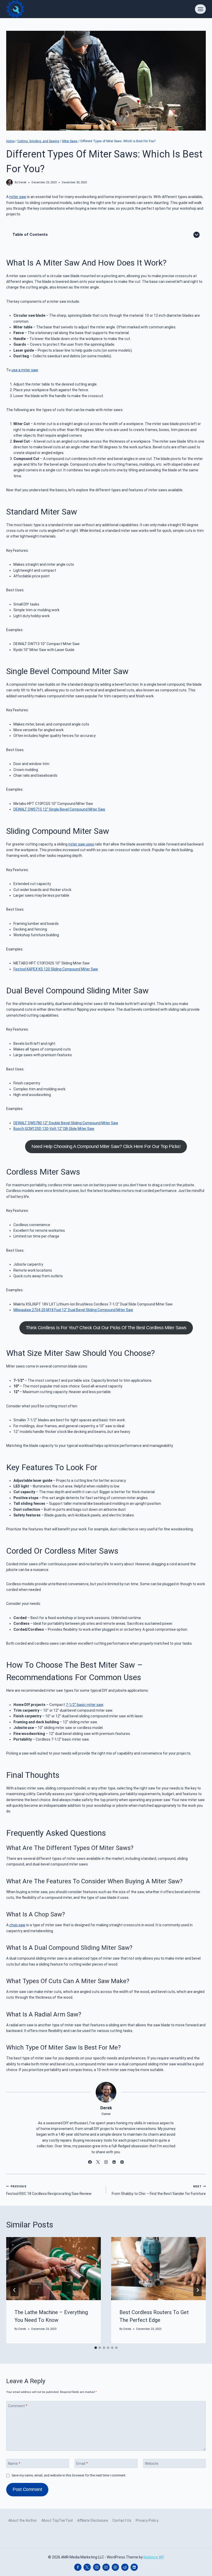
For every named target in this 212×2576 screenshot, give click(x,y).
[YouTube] (106, 2567)
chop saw (17, 1925)
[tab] (96, 2348)
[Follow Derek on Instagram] (106, 2162)
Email (82, 2464)
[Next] (198, 2290)
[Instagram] (97, 2567)
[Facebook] (78, 2567)
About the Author (23, 2520)
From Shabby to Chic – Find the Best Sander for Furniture (159, 2190)
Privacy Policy (147, 2520)
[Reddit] (125, 2567)
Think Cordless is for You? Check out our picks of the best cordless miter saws (106, 1328)
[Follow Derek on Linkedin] (114, 2162)
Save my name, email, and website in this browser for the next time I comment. (69, 2475)
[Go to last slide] (14, 2290)
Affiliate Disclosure (93, 2520)
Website (152, 2464)
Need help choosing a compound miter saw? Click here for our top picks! (106, 1146)
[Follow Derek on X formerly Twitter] (98, 2162)
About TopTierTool (57, 2520)
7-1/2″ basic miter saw (84, 1705)
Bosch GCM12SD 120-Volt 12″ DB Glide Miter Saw (54, 1129)
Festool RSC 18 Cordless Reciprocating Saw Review (49, 2190)
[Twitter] (87, 2567)
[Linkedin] (134, 2567)
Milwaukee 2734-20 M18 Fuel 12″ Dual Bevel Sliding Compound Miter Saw (73, 1310)
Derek (22, 182)
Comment (18, 2406)
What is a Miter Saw (43, 263)
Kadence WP (154, 2557)
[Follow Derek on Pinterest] (122, 2162)
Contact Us (122, 2520)
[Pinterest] (115, 2567)
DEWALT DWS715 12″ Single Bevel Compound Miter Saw (59, 809)
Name (14, 2464)
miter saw (18, 197)
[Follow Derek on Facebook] (90, 2162)
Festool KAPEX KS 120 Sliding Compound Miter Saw (56, 969)
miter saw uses (81, 844)
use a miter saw (25, 370)
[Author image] (9, 182)
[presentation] (54, 2269)
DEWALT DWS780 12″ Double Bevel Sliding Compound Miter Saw (66, 1123)
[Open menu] (200, 9)
